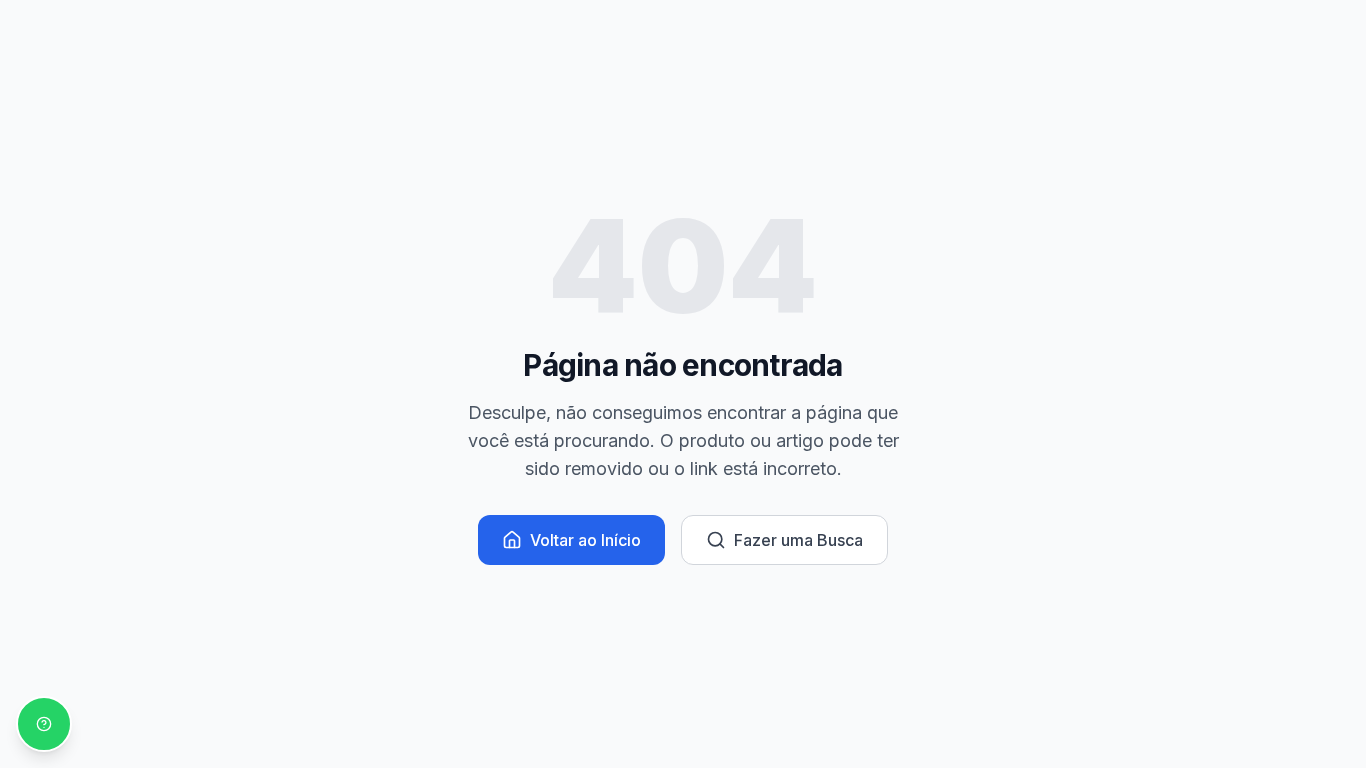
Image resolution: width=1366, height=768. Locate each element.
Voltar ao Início (585, 540)
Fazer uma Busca (798, 540)
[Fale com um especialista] (44, 724)
